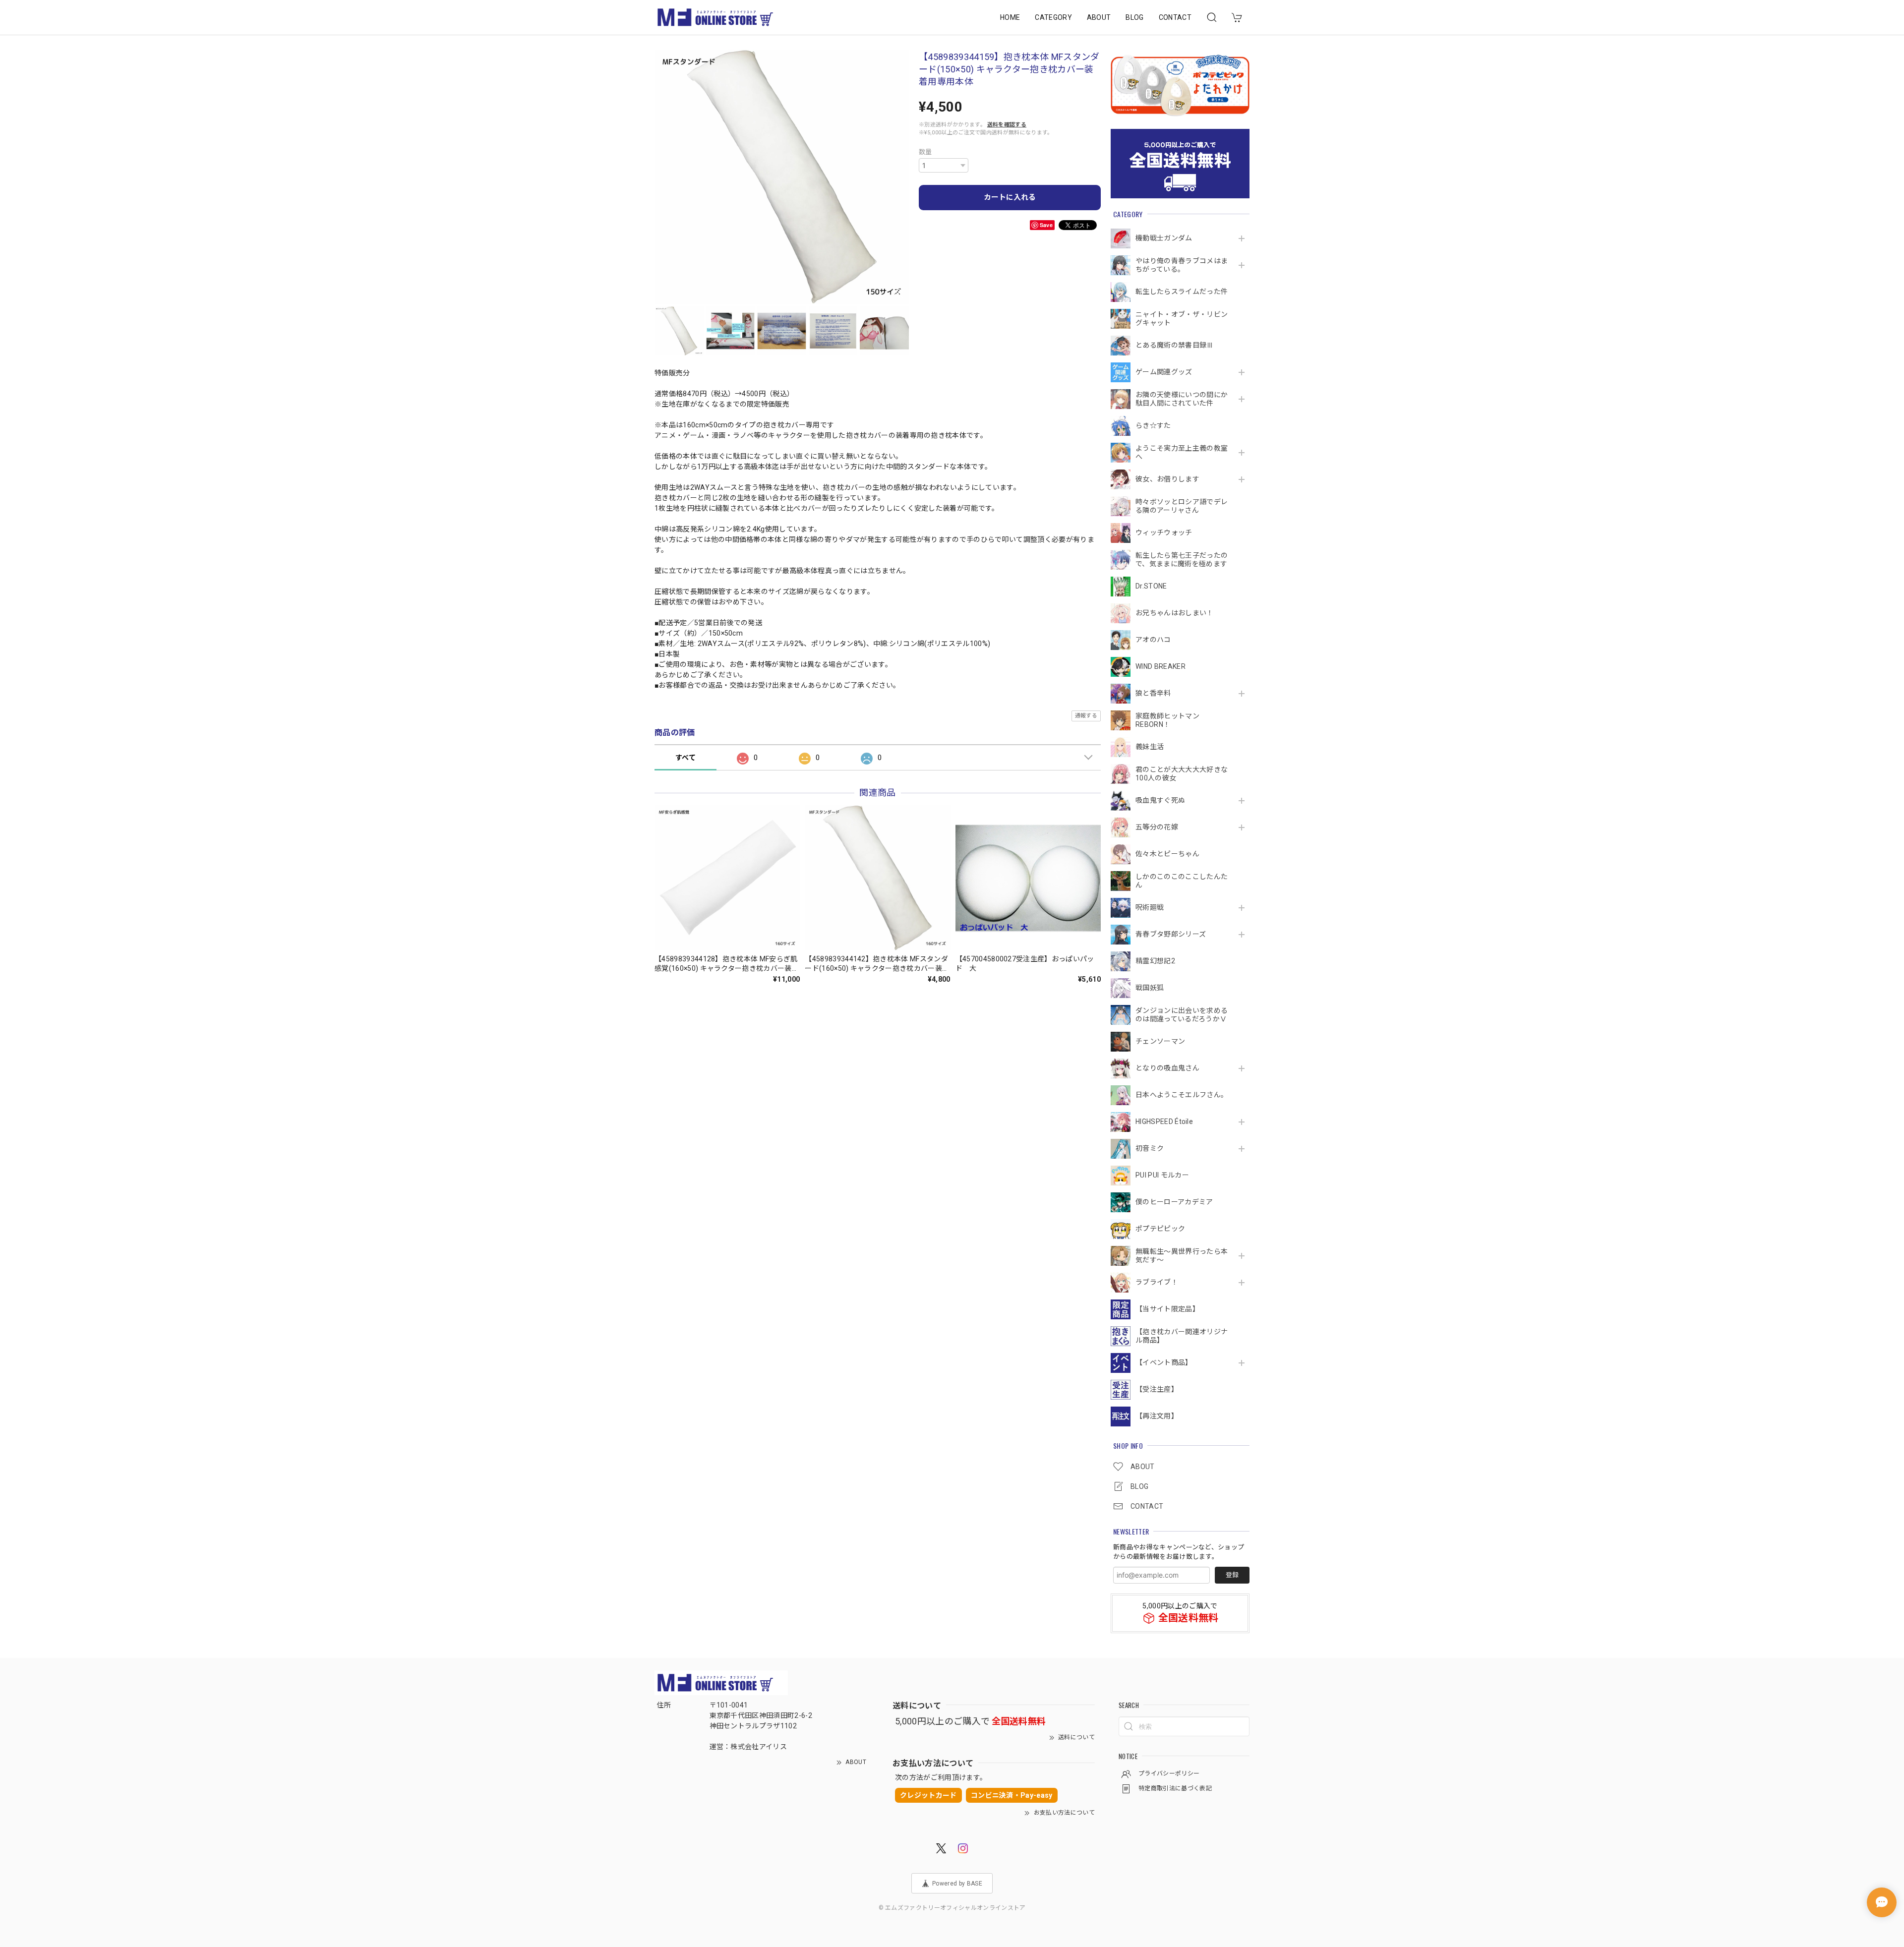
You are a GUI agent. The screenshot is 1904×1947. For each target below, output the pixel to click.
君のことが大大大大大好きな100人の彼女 (1182, 774)
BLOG (1134, 17)
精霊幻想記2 (1155, 961)
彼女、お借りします (1167, 479)
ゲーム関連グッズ (1164, 372)
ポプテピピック (1160, 1229)
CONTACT (1175, 17)
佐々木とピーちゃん (1167, 854)
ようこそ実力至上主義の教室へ (1182, 452)
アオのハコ (1153, 640)
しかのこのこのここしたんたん (1182, 881)
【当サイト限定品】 (1167, 1309)
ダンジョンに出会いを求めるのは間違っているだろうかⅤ (1182, 1015)
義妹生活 (1150, 747)
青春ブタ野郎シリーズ (1171, 934)
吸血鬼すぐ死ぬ (1160, 800)
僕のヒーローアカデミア (1174, 1202)
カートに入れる (1010, 197)
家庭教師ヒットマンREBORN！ (1167, 720)
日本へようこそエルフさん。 (1182, 1095)
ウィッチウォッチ (1164, 532)
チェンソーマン (1160, 1041)
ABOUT (1099, 17)
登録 (1232, 1575)
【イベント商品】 (1164, 1362)
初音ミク (1150, 1148)
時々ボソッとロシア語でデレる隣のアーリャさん (1182, 506)
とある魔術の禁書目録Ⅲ (1178, 345)
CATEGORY (1053, 17)
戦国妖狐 (1150, 988)
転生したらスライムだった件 (1182, 292)
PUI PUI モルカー (1162, 1175)
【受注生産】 (1157, 1389)
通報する (1086, 716)
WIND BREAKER (1160, 666)
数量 (925, 152)
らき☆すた (1153, 425)
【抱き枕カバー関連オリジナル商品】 (1182, 1336)
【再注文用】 (1157, 1416)
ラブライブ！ (1157, 1282)
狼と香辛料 (1153, 693)
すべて (685, 758)
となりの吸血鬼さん (1167, 1068)
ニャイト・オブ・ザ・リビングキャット (1182, 319)
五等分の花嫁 (1157, 827)
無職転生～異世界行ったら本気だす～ (1182, 1256)
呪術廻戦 (1150, 907)
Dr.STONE (1151, 586)
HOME (1010, 17)
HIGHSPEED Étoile (1164, 1121)
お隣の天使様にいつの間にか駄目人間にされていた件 (1182, 399)
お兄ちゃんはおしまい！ (1175, 613)
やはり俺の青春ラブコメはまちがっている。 (1182, 265)
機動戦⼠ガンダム (1164, 238)
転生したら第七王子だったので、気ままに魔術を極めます (1182, 560)
